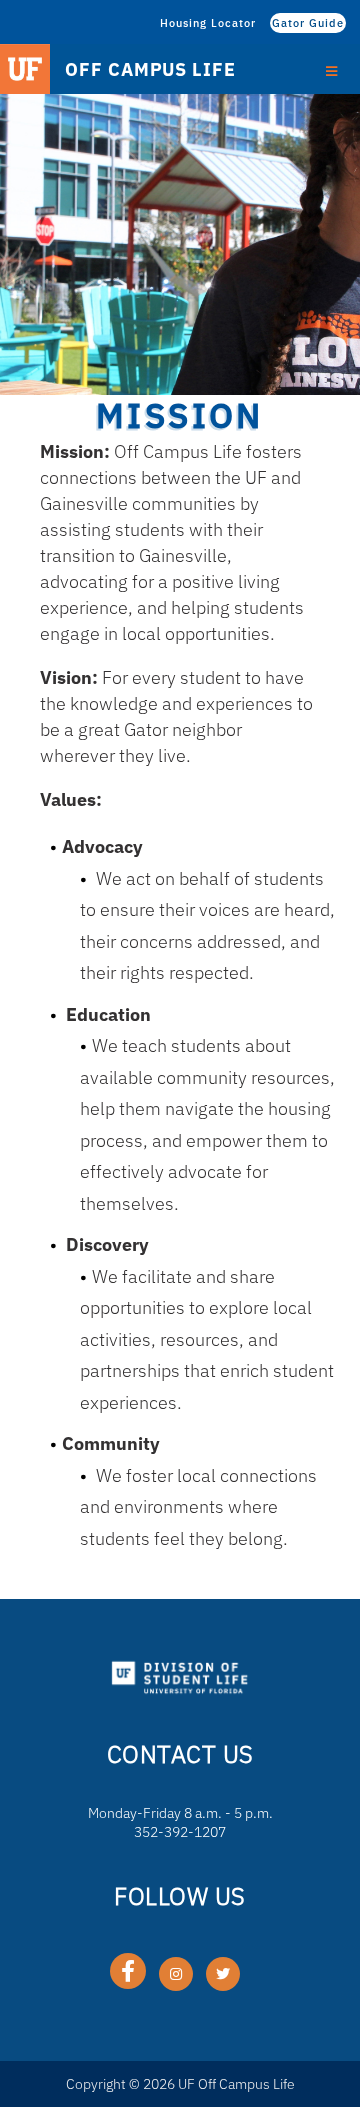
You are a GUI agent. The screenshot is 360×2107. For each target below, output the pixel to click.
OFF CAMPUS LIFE (150, 70)
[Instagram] (176, 1974)
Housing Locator (208, 23)
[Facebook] (128, 1971)
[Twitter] (223, 1974)
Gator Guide (308, 23)
